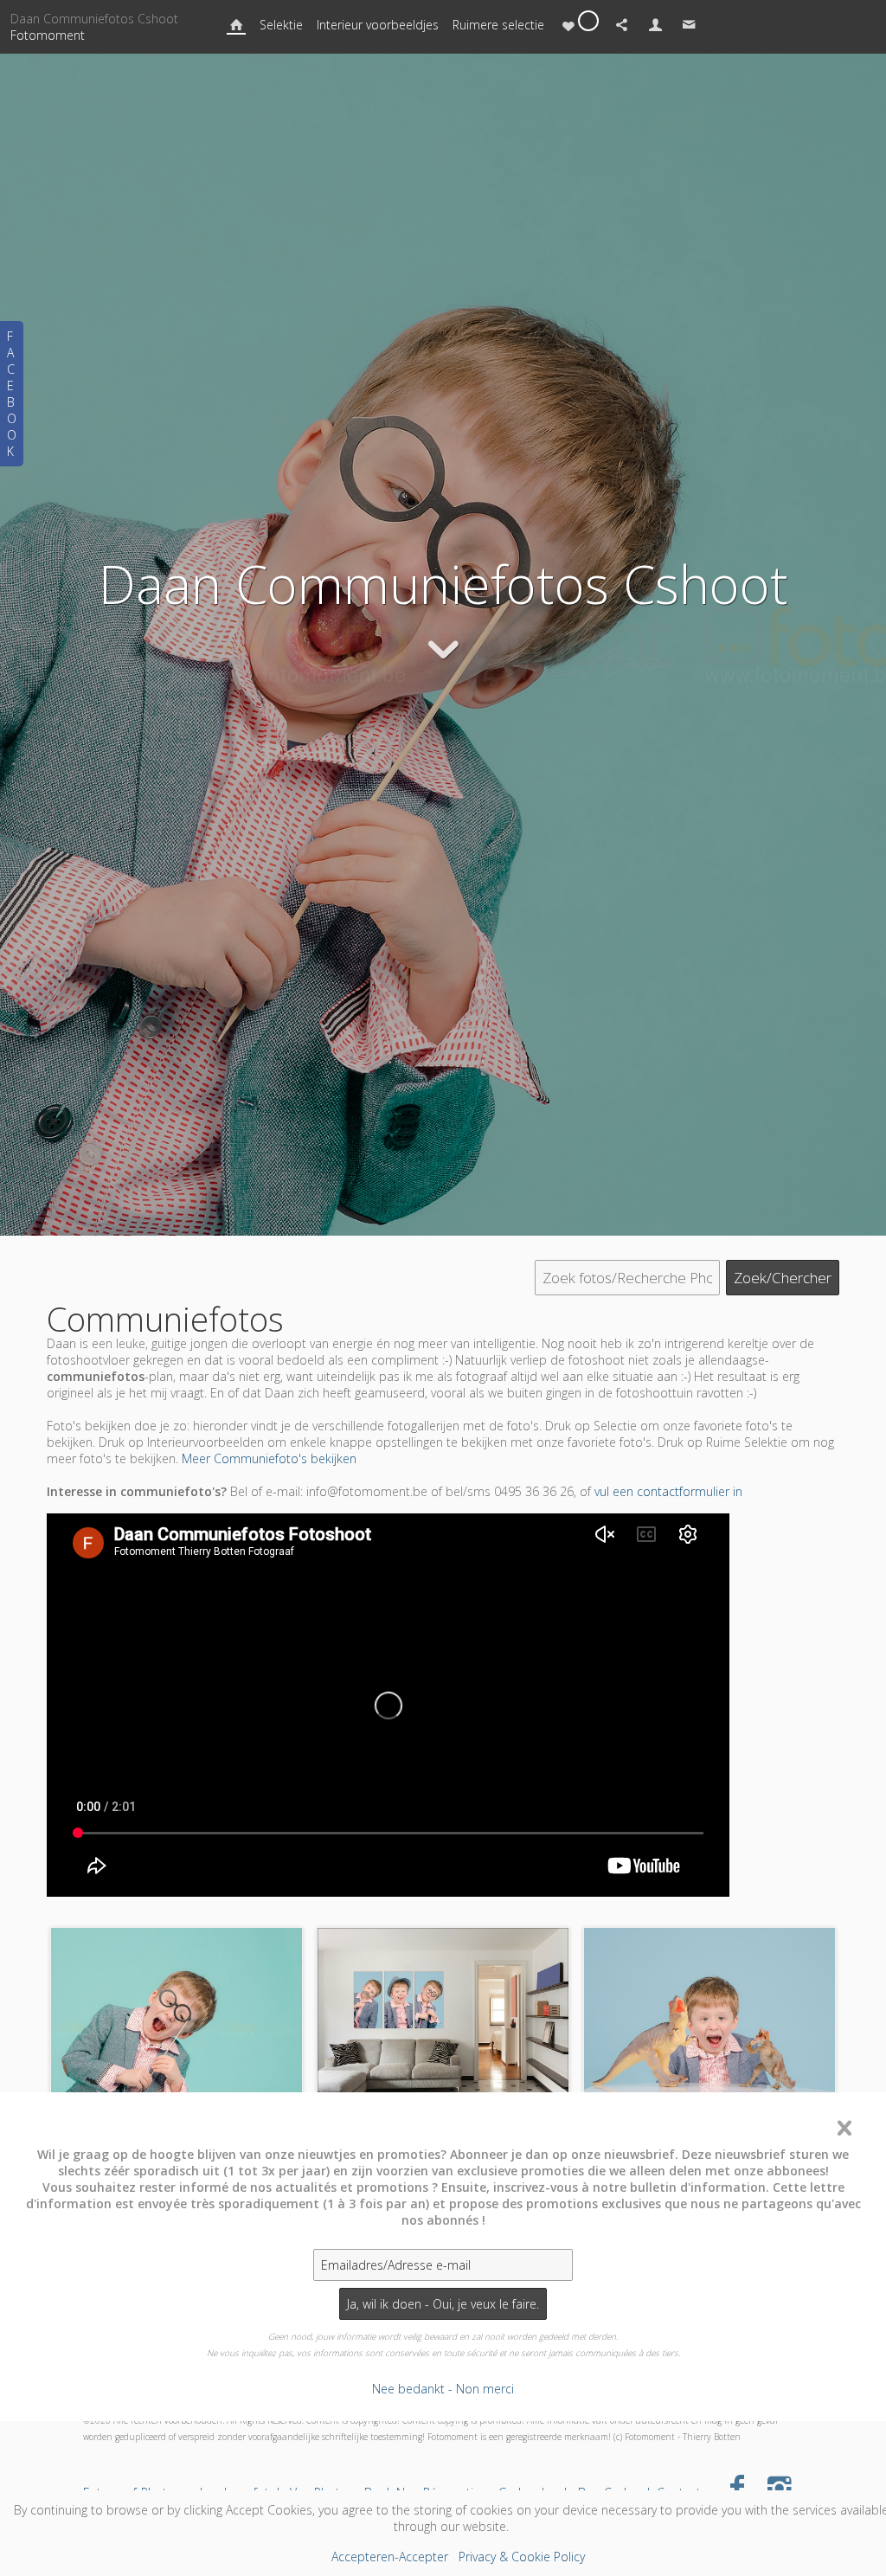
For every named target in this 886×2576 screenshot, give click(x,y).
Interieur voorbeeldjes (378, 25)
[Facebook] (738, 2486)
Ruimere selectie (498, 25)
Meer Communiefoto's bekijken (269, 1458)
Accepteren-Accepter (390, 2557)
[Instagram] (779, 2486)
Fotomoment (48, 35)
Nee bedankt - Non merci (443, 2389)
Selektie (281, 25)
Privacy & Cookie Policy (522, 2557)
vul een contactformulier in (668, 1491)
